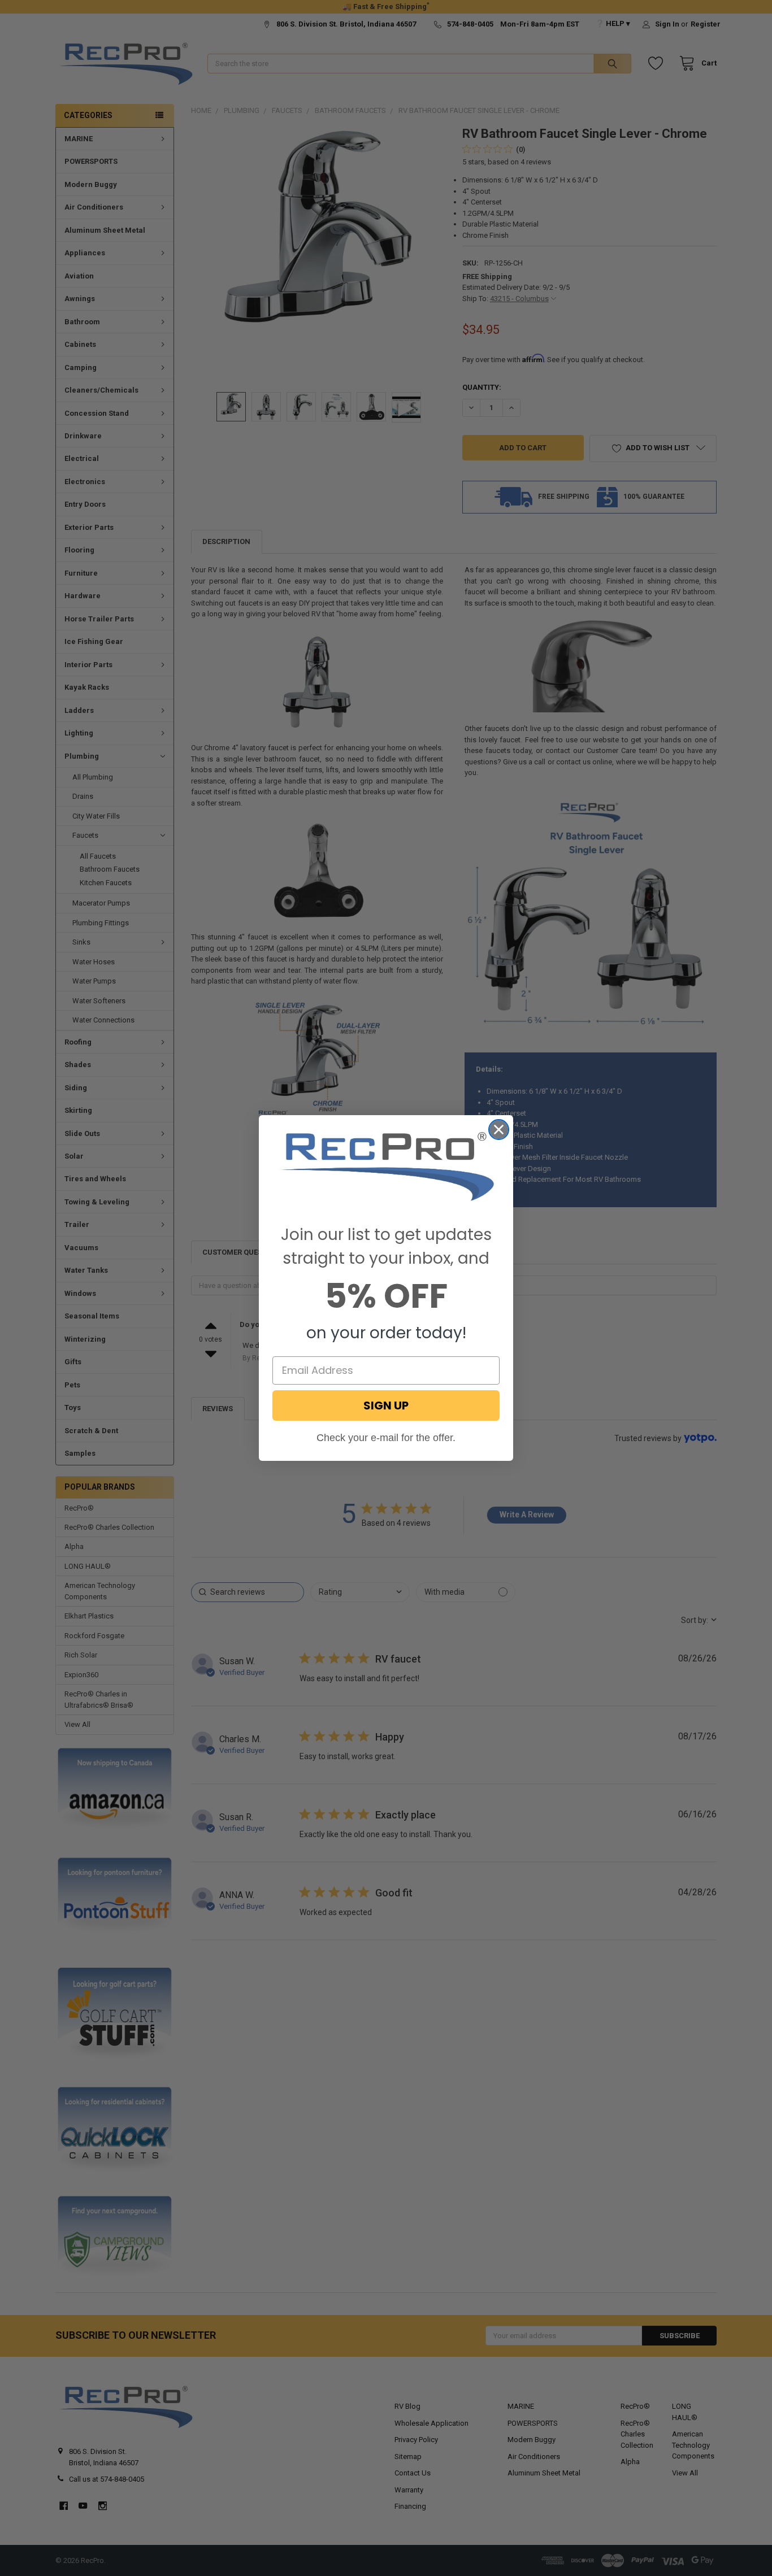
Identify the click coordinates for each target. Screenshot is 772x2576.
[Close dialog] (499, 1130)
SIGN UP (386, 1406)
